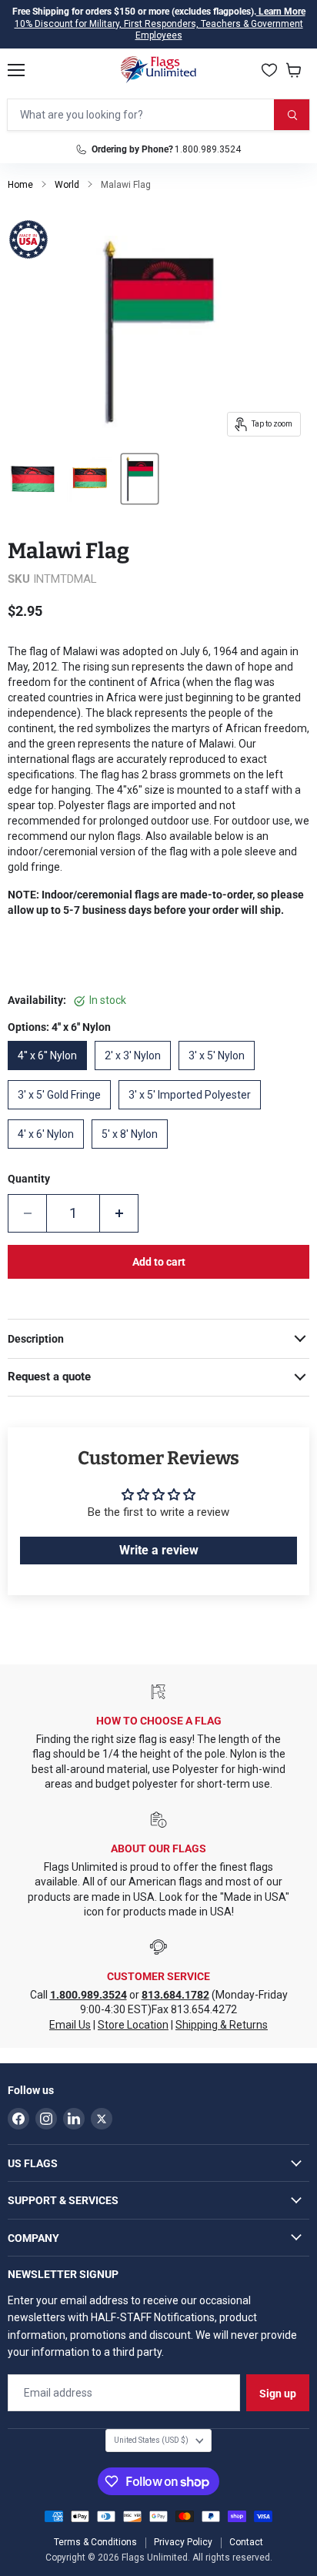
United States (151, 2440)
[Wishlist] (269, 70)
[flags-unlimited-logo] (159, 70)
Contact (246, 2542)
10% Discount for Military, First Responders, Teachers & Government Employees (159, 30)
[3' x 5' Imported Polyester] (194, 1113)
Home (20, 185)
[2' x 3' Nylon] (137, 1074)
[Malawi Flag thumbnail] (32, 479)
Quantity (29, 1179)
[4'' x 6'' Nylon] (51, 1074)
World (67, 185)
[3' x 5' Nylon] (220, 1074)
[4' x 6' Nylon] (50, 1153)
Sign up (278, 2394)
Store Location (133, 2025)
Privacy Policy (183, 2542)
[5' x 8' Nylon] (133, 1153)
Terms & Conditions (95, 2542)
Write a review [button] (159, 1550)
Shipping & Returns (222, 2025)
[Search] (292, 115)
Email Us (70, 2025)
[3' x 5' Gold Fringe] (63, 1113)
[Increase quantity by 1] (119, 1213)
